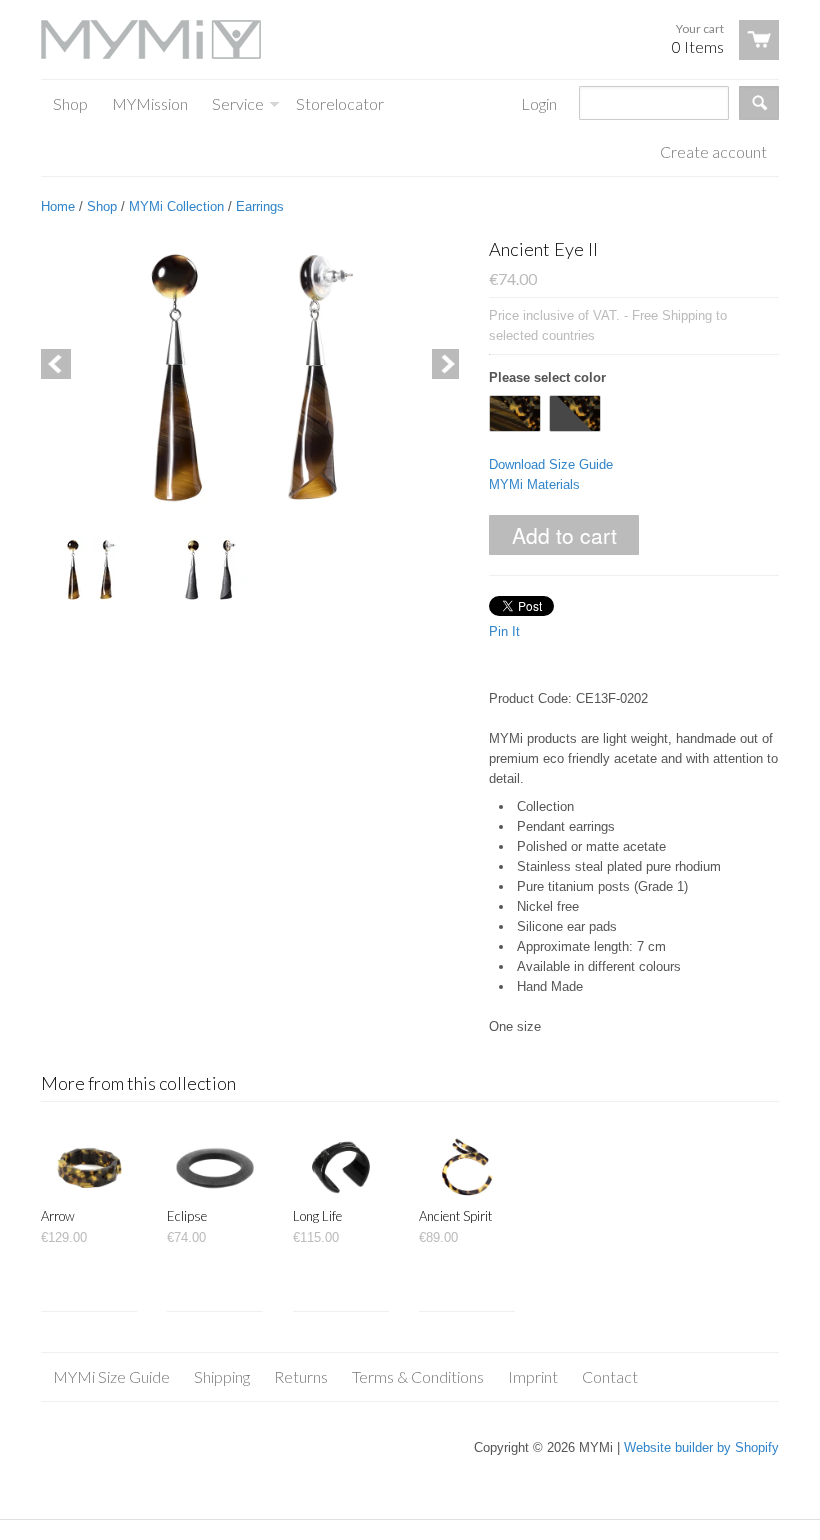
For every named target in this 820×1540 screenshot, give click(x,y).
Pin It (504, 631)
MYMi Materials (534, 484)
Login (539, 103)
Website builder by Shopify (701, 1447)
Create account (713, 151)
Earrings (260, 206)
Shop (102, 206)
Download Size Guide (551, 464)
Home (58, 206)
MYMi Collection (176, 206)
